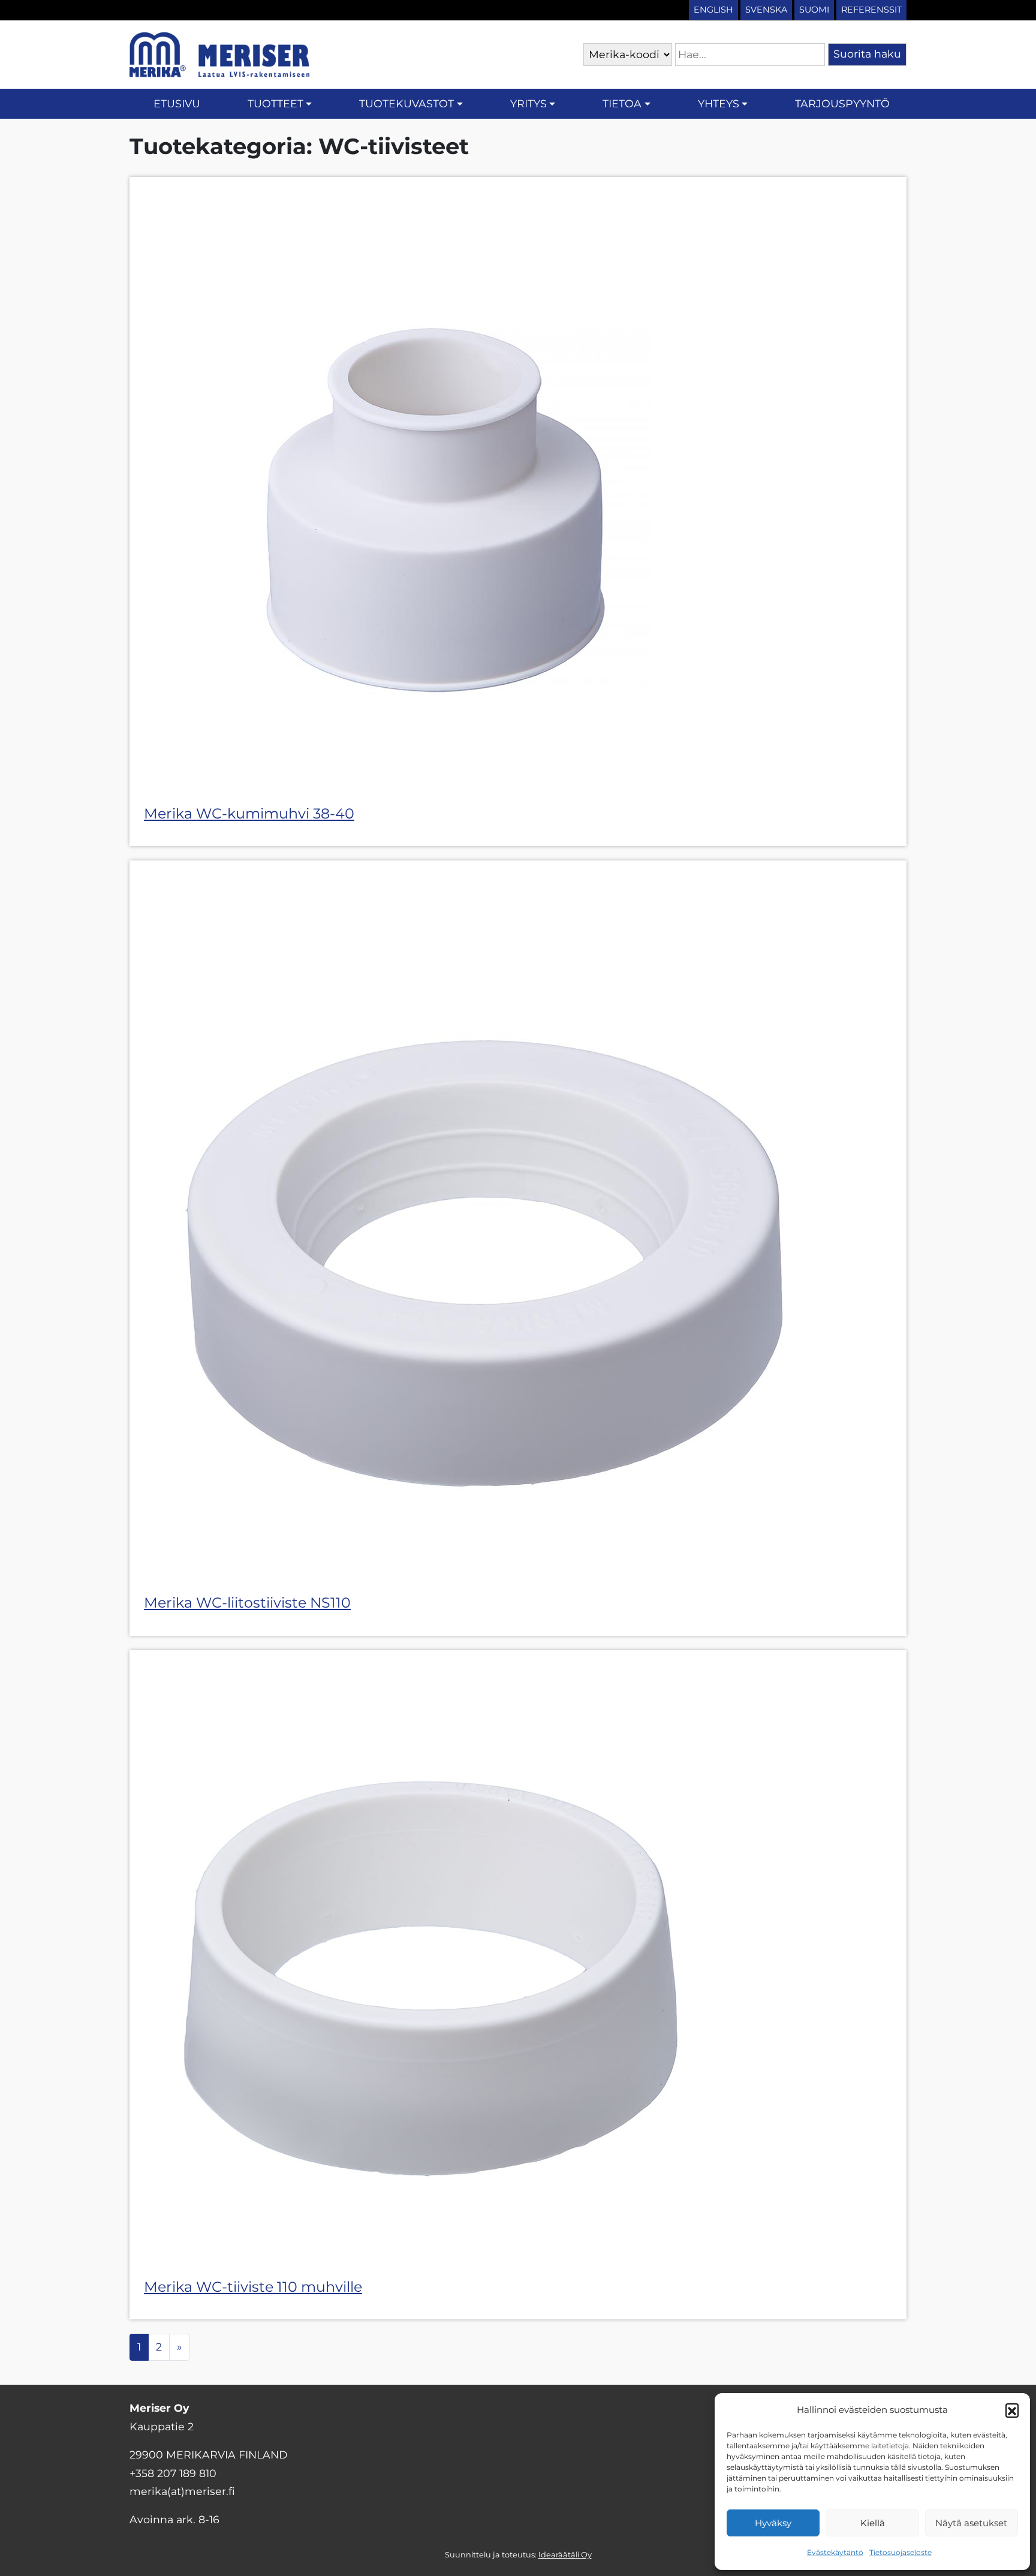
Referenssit (871, 10)
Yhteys (719, 103)
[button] (1012, 2410)
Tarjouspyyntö (842, 103)
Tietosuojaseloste (901, 2552)
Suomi (814, 10)
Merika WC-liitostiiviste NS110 (247, 1603)
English (713, 10)
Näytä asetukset (971, 2523)
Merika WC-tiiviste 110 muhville (253, 2287)
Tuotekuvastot (406, 103)
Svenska (766, 10)
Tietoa (622, 103)
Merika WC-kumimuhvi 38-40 (249, 813)
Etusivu (177, 103)
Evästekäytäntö (835, 2552)
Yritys (528, 103)
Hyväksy (773, 2523)
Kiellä (873, 2523)
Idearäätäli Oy (565, 2555)
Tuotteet (275, 103)
